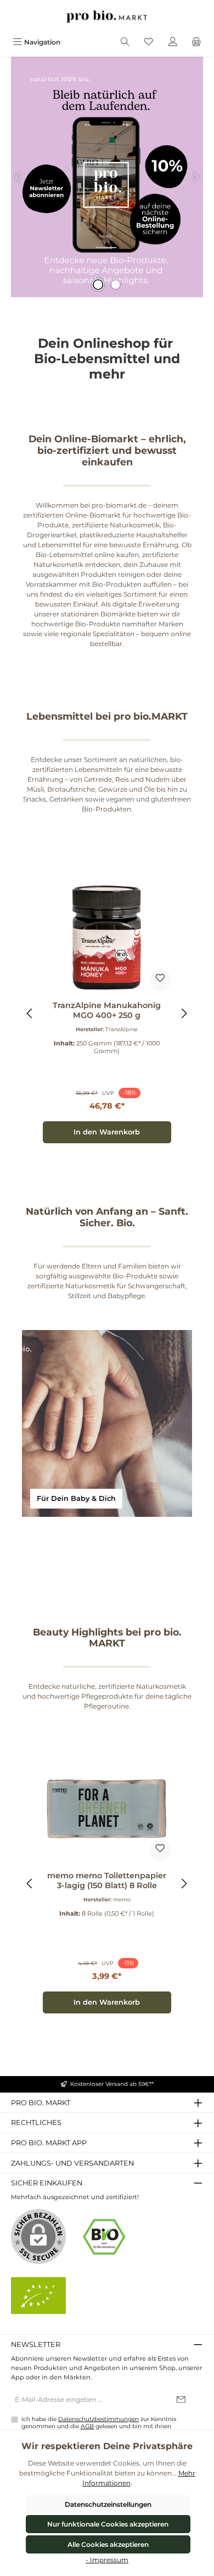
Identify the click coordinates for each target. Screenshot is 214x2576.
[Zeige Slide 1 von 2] (98, 285)
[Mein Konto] (173, 42)
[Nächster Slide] (195, 177)
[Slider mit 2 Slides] (107, 177)
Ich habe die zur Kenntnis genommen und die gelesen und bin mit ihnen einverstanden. (99, 2426)
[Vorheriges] (30, 1013)
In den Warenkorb (107, 1132)
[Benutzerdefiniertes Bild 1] (104, 2237)
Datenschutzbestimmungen (98, 2419)
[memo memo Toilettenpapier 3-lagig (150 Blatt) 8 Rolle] (107, 1808)
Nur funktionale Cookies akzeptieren (108, 2524)
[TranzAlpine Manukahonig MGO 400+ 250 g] (107, 938)
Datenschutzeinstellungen (108, 2504)
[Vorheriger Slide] (19, 177)
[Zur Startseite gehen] (107, 16)
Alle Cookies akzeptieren (108, 2544)
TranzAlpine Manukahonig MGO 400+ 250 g (107, 1011)
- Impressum (107, 2560)
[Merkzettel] (149, 42)
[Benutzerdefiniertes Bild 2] (38, 2296)
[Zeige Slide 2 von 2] (116, 285)
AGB (87, 2426)
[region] (107, 1013)
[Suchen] (125, 42)
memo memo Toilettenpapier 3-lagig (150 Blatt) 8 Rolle (107, 1881)
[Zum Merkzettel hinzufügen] (160, 980)
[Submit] (181, 2400)
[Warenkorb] (196, 42)
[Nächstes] (184, 1013)
